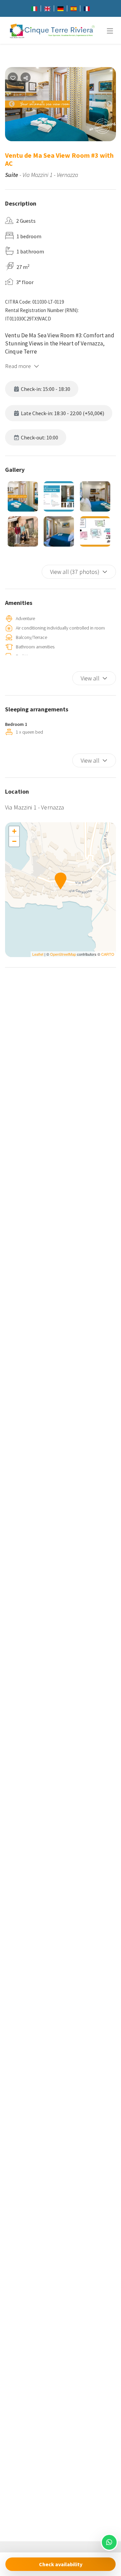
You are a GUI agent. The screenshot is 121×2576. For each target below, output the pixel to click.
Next (114, 105)
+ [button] (14, 831)
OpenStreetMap (63, 954)
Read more (18, 366)
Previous (17, 105)
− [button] (14, 841)
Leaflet (38, 954)
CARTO (108, 954)
